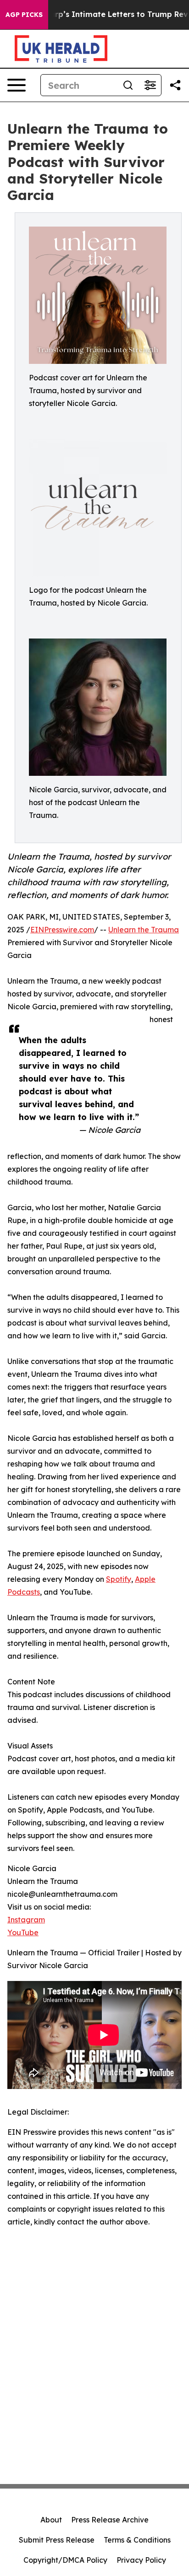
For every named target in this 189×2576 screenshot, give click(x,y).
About (51, 2520)
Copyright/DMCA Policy (65, 2560)
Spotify (119, 1579)
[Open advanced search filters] (150, 85)
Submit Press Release (57, 2540)
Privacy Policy (141, 2560)
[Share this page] (175, 85)
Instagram (26, 1920)
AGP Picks (24, 15)
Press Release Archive (110, 2520)
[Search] (128, 85)
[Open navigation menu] (17, 85)
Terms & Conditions (137, 2540)
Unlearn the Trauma (144, 930)
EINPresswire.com (62, 930)
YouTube (23, 1932)
